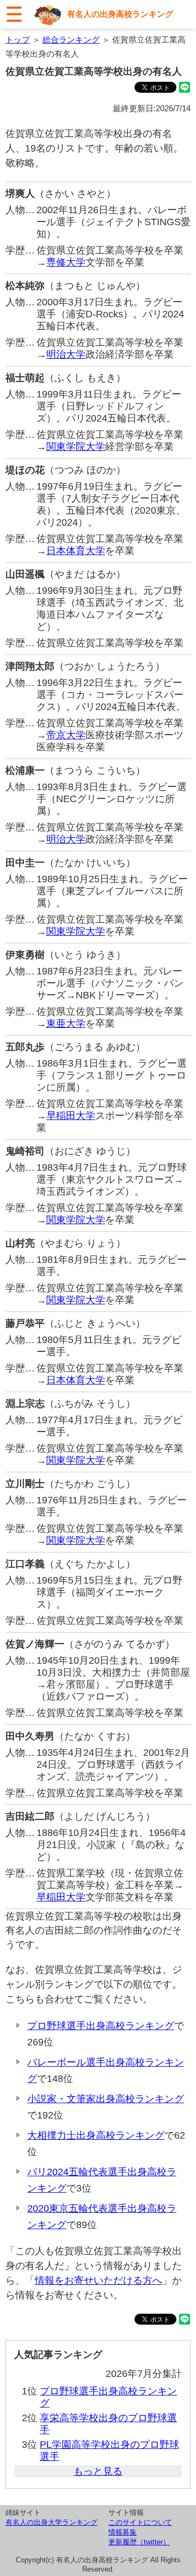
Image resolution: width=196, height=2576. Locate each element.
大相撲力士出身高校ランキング (96, 2135)
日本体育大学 (76, 551)
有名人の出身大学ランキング (51, 2522)
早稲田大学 (71, 1116)
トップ (18, 40)
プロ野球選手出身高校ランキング (101, 2026)
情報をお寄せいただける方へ (99, 2280)
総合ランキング (71, 40)
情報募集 (122, 2532)
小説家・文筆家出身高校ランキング (106, 2099)
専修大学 (66, 262)
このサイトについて (140, 2522)
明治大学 (66, 354)
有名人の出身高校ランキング (120, 14)
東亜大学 (66, 1024)
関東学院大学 (76, 447)
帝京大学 (66, 735)
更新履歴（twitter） (139, 2542)
